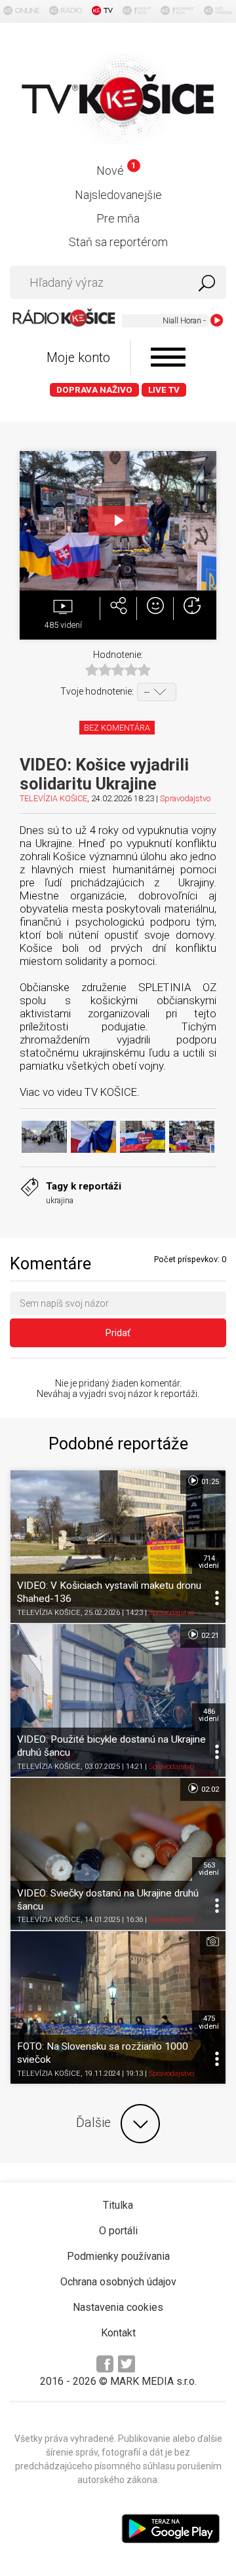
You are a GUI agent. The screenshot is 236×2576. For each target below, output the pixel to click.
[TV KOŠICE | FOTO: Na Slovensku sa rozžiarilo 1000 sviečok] (118, 2007)
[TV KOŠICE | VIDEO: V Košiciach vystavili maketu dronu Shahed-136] (118, 1547)
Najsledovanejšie (118, 195)
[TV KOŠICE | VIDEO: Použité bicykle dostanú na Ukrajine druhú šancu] (118, 1700)
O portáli (118, 2231)
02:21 (209, 1636)
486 (209, 1715)
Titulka (118, 2205)
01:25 (209, 1482)
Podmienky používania (118, 2256)
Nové (116, 171)
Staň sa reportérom (118, 242)
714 (209, 1562)
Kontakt (118, 2333)
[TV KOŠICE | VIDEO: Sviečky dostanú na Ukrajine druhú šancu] (118, 1854)
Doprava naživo (94, 390)
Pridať (118, 1333)
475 (209, 2022)
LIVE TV (164, 390)
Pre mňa (118, 218)
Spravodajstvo (185, 798)
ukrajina (60, 1200)
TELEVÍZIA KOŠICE (53, 798)
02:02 (209, 1789)
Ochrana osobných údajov (118, 2282)
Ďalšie (93, 2123)
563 (209, 1869)
